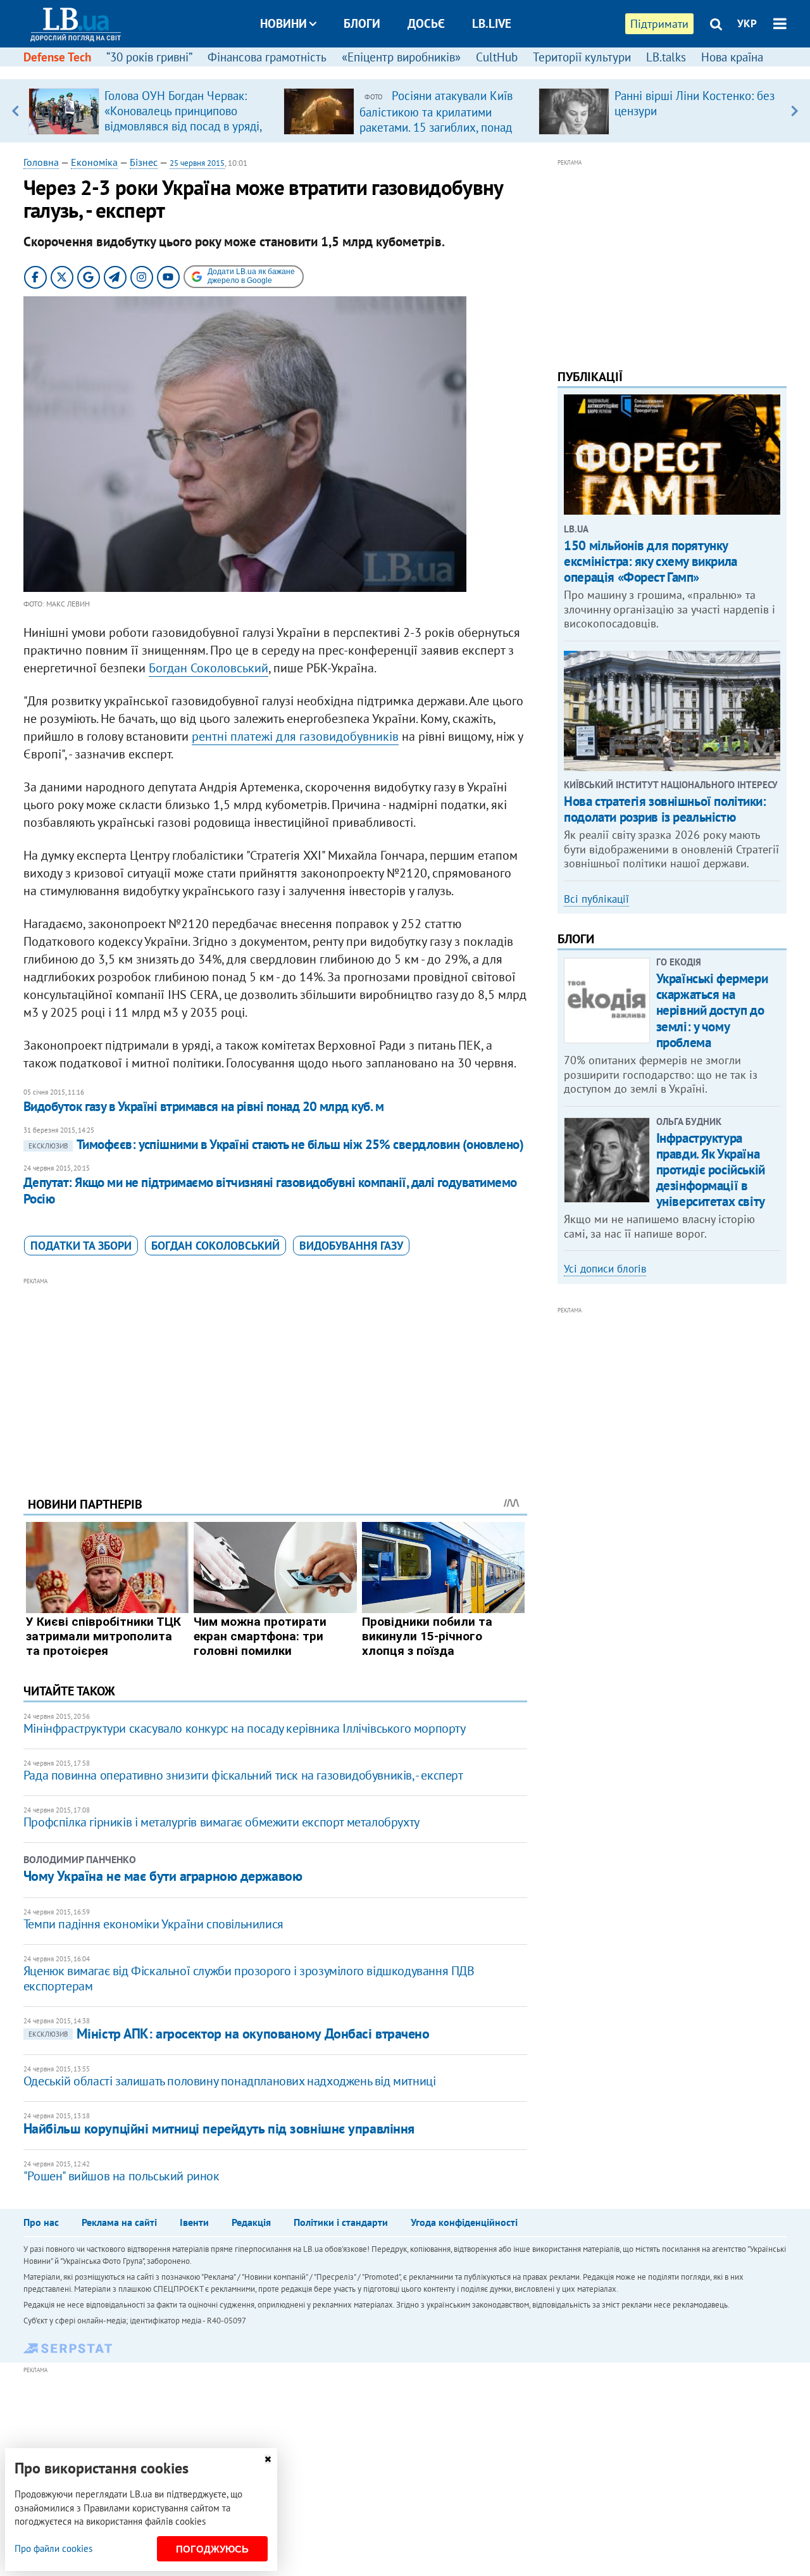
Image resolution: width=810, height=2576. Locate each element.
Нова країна (732, 57)
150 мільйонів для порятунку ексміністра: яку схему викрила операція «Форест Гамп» (650, 561)
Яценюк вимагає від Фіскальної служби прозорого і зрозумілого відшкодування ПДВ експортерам (249, 1978)
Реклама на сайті (119, 2222)
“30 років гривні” (149, 57)
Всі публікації (596, 899)
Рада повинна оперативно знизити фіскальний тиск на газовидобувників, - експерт (243, 1775)
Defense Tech (57, 57)
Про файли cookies (53, 2548)
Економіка (94, 162)
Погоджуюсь (212, 2549)
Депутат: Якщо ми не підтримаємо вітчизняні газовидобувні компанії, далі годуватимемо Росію (270, 1191)
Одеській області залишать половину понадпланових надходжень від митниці (230, 2081)
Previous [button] (16, 111)
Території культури (582, 57)
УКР (747, 23)
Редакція (251, 2222)
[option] (151, 111)
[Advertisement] (275, 1378)
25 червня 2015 (197, 163)
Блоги (362, 23)
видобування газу (351, 1246)
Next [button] (794, 111)
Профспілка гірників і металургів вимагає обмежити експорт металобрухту (221, 1822)
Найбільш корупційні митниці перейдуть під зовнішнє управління (219, 2128)
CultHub (497, 57)
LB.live (492, 23)
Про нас (41, 2222)
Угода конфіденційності (464, 2222)
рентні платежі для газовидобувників (295, 736)
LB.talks (666, 57)
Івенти (194, 2222)
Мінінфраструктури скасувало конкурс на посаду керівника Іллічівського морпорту (245, 1728)
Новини (283, 23)
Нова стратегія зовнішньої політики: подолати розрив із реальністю (665, 809)
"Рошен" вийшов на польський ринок (121, 2176)
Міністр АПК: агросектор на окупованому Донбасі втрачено (229, 2033)
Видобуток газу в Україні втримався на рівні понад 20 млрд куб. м (203, 1106)
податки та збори (81, 1246)
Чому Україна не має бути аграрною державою (163, 1876)
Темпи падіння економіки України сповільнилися (153, 1924)
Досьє (426, 23)
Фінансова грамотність (267, 57)
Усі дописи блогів (605, 1269)
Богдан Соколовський (209, 668)
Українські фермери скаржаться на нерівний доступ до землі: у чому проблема (712, 1010)
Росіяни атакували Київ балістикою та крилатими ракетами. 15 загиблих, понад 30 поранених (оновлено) (436, 119)
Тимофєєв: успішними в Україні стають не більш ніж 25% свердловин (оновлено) (276, 1144)
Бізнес (144, 162)
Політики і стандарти (341, 2222)
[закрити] (268, 2459)
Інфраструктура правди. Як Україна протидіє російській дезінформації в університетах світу (711, 1170)
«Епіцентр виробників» (401, 57)
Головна (41, 162)
